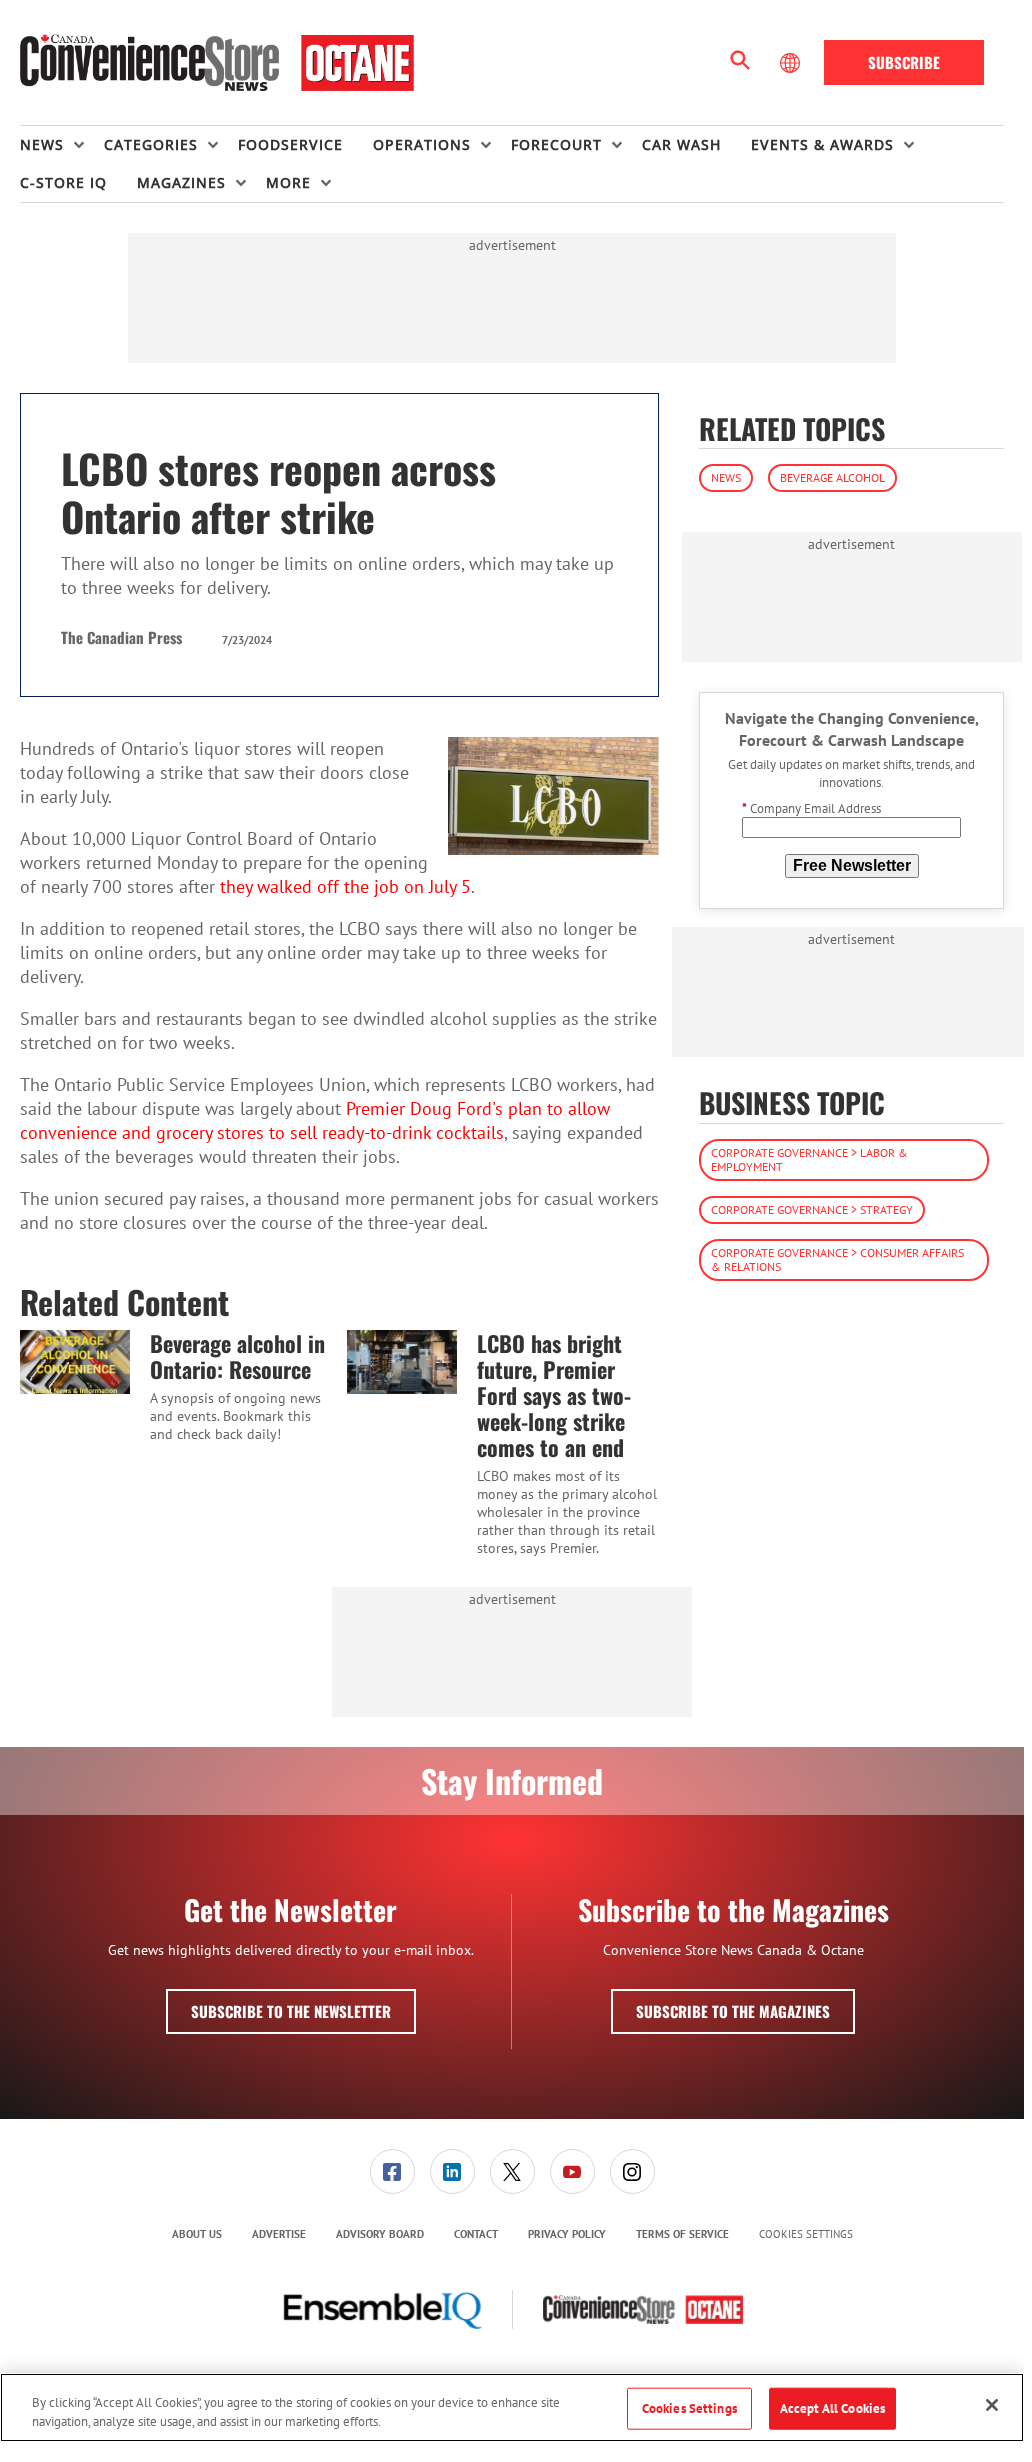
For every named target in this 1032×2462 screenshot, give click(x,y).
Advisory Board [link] (380, 2234)
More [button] (288, 182)
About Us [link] (197, 2234)
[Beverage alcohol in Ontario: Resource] (75, 1361)
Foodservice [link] (290, 144)
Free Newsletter (852, 865)
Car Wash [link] (681, 144)
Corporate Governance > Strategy (812, 1209)
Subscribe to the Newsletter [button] (291, 2011)
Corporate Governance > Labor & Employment (809, 1159)
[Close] (992, 2405)
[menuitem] (62, 145)
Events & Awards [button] (822, 144)
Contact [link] (476, 2234)
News (726, 477)
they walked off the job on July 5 (345, 886)
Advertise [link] (279, 2234)
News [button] (42, 144)
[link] (392, 2171)
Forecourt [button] (556, 144)
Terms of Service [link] (682, 2234)
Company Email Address (811, 808)
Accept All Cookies (832, 2408)
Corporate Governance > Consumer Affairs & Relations (837, 1259)
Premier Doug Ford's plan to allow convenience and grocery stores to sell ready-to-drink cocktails (315, 1120)
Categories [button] (151, 144)
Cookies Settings (806, 2234)
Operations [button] (422, 144)
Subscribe (904, 62)
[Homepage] (217, 63)
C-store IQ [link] (63, 182)
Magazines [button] (181, 182)
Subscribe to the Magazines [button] (733, 2011)
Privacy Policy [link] (567, 2234)
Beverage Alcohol (832, 477)
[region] (512, 2407)
